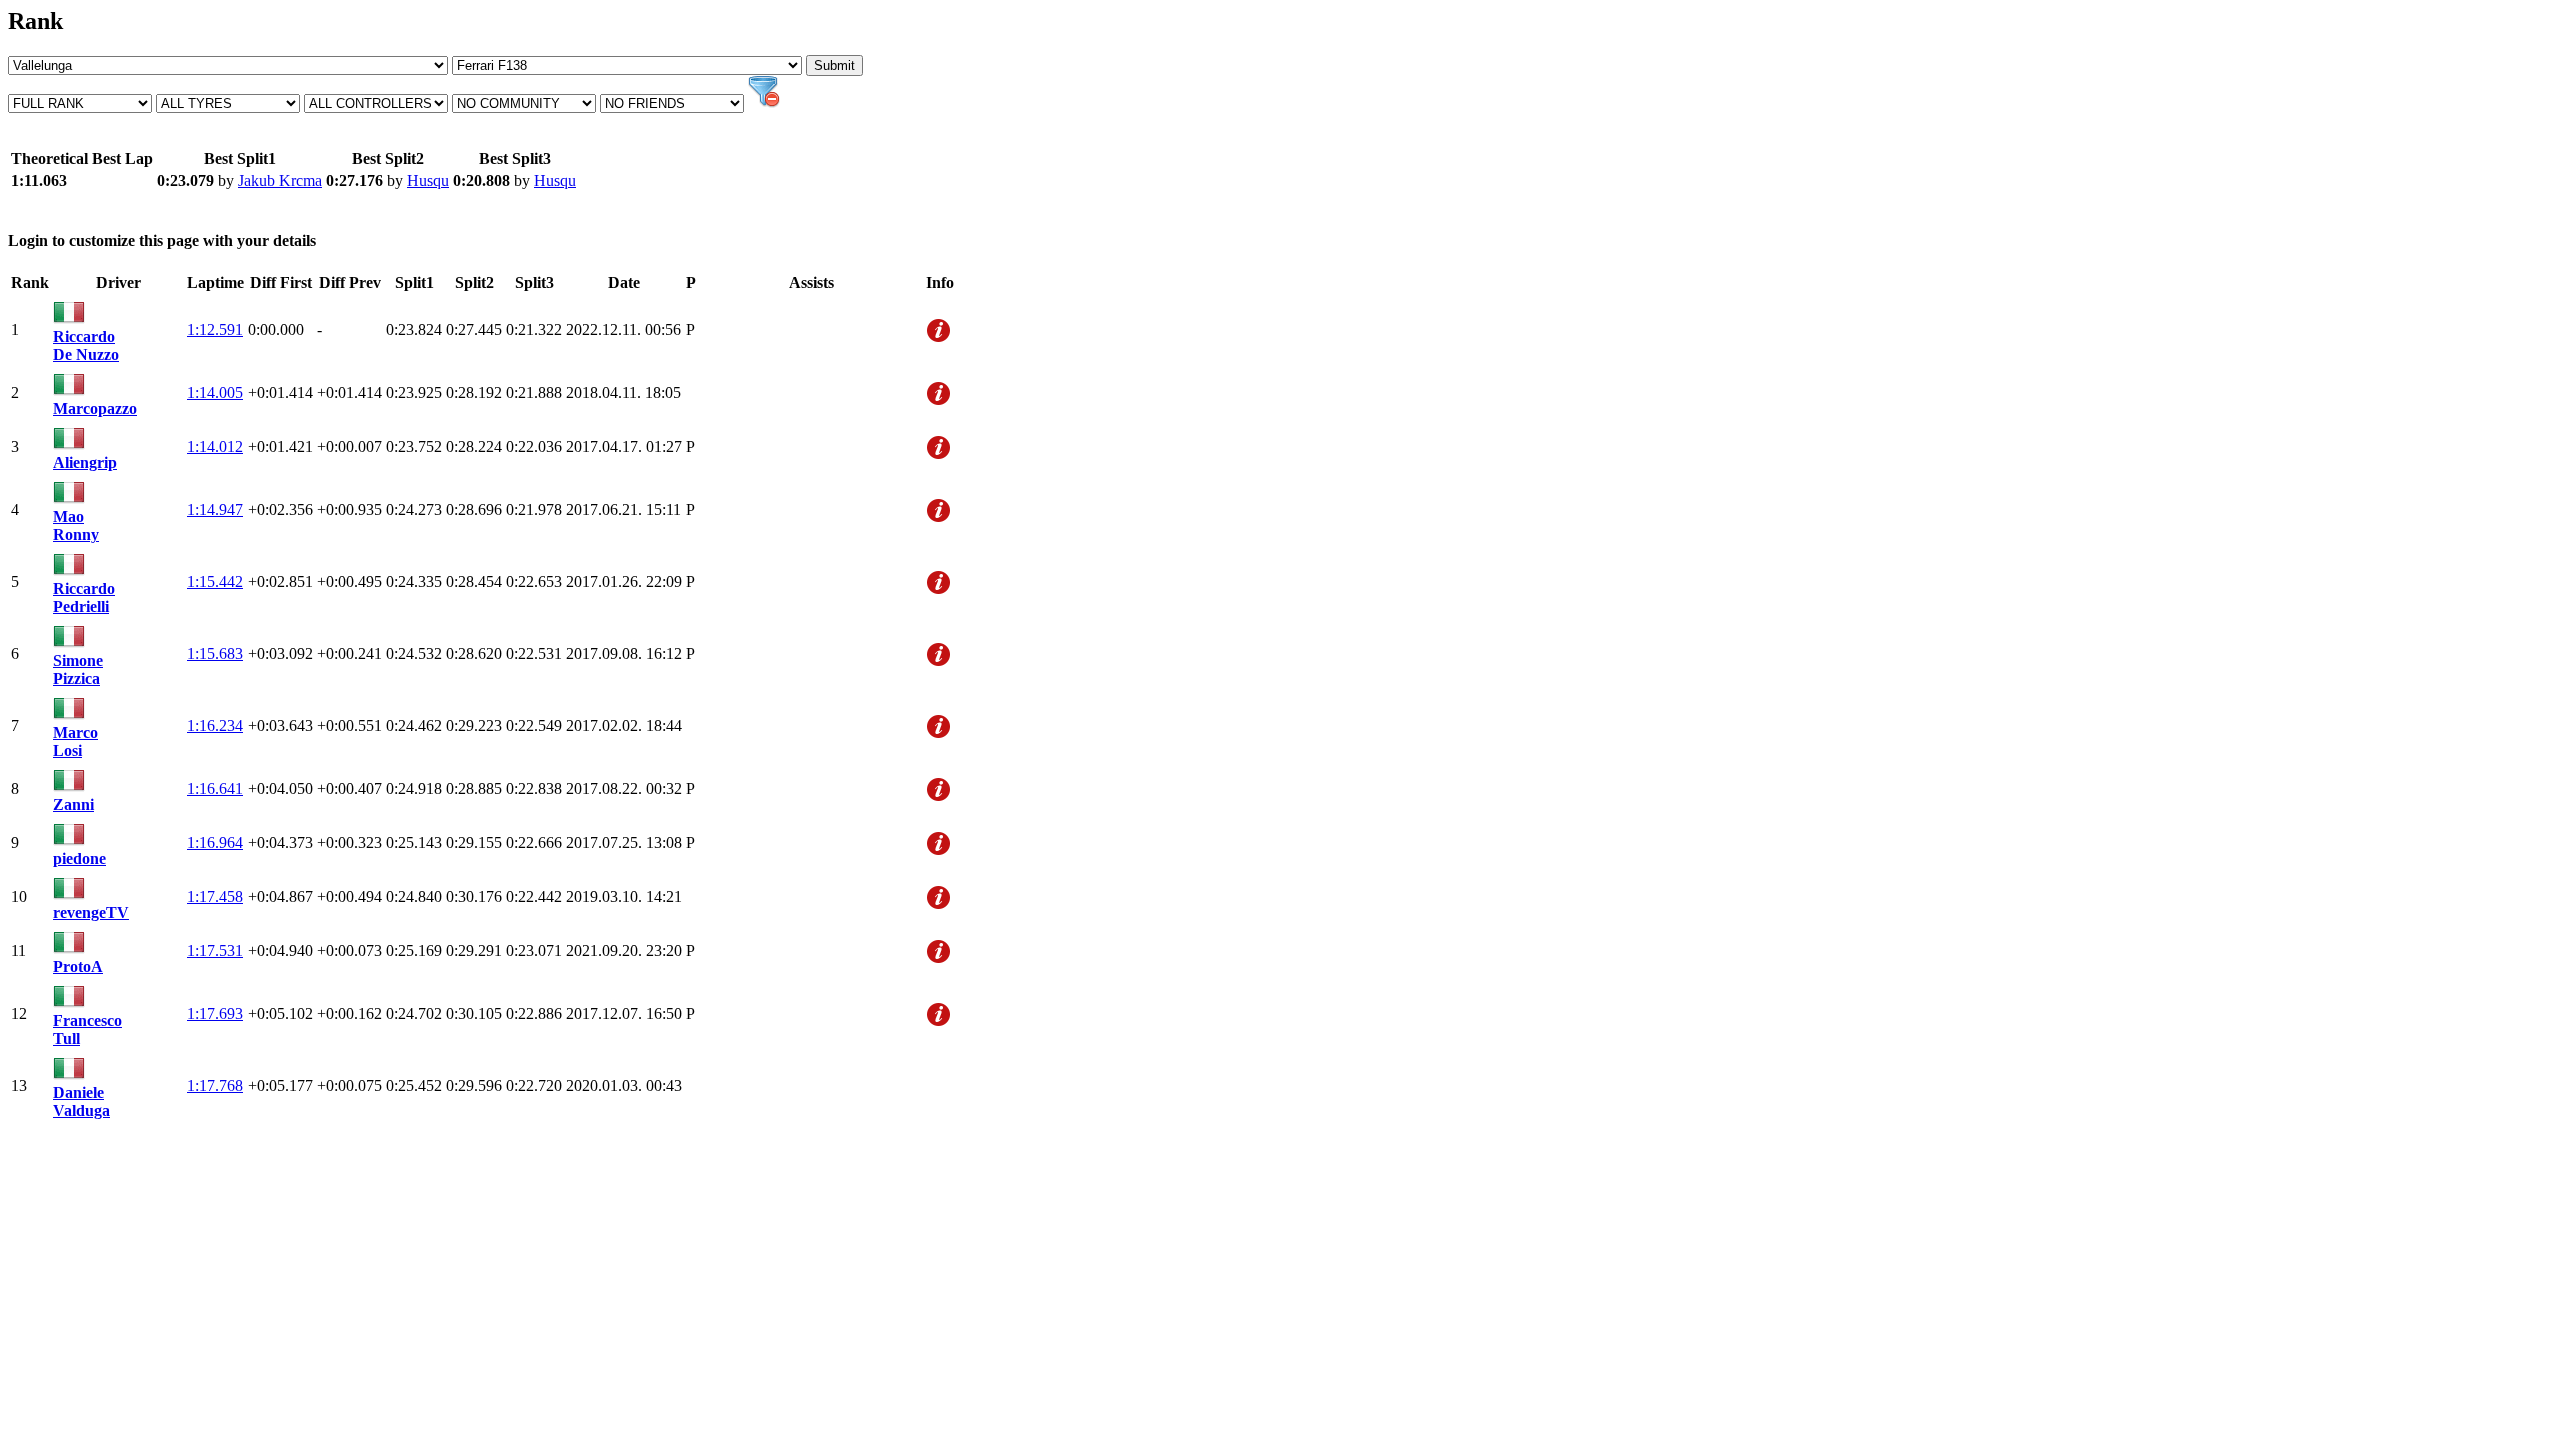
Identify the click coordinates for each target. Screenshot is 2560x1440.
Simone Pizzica (78, 669)
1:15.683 (215, 653)
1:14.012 (215, 446)
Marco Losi (75, 741)
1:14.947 (215, 509)
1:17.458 (215, 896)
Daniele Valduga (81, 1101)
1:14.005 (215, 392)
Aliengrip (85, 462)
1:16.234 (215, 725)
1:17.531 (215, 950)
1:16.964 (215, 842)
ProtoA (78, 966)
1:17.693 (215, 1013)
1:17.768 (215, 1085)
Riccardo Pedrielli (84, 597)
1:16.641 (215, 788)
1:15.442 (215, 581)
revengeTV (91, 912)
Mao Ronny (76, 525)
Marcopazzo (95, 408)
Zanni (73, 804)
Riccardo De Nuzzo (86, 345)
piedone (79, 858)
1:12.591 (215, 329)
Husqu (428, 180)
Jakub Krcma (280, 180)
